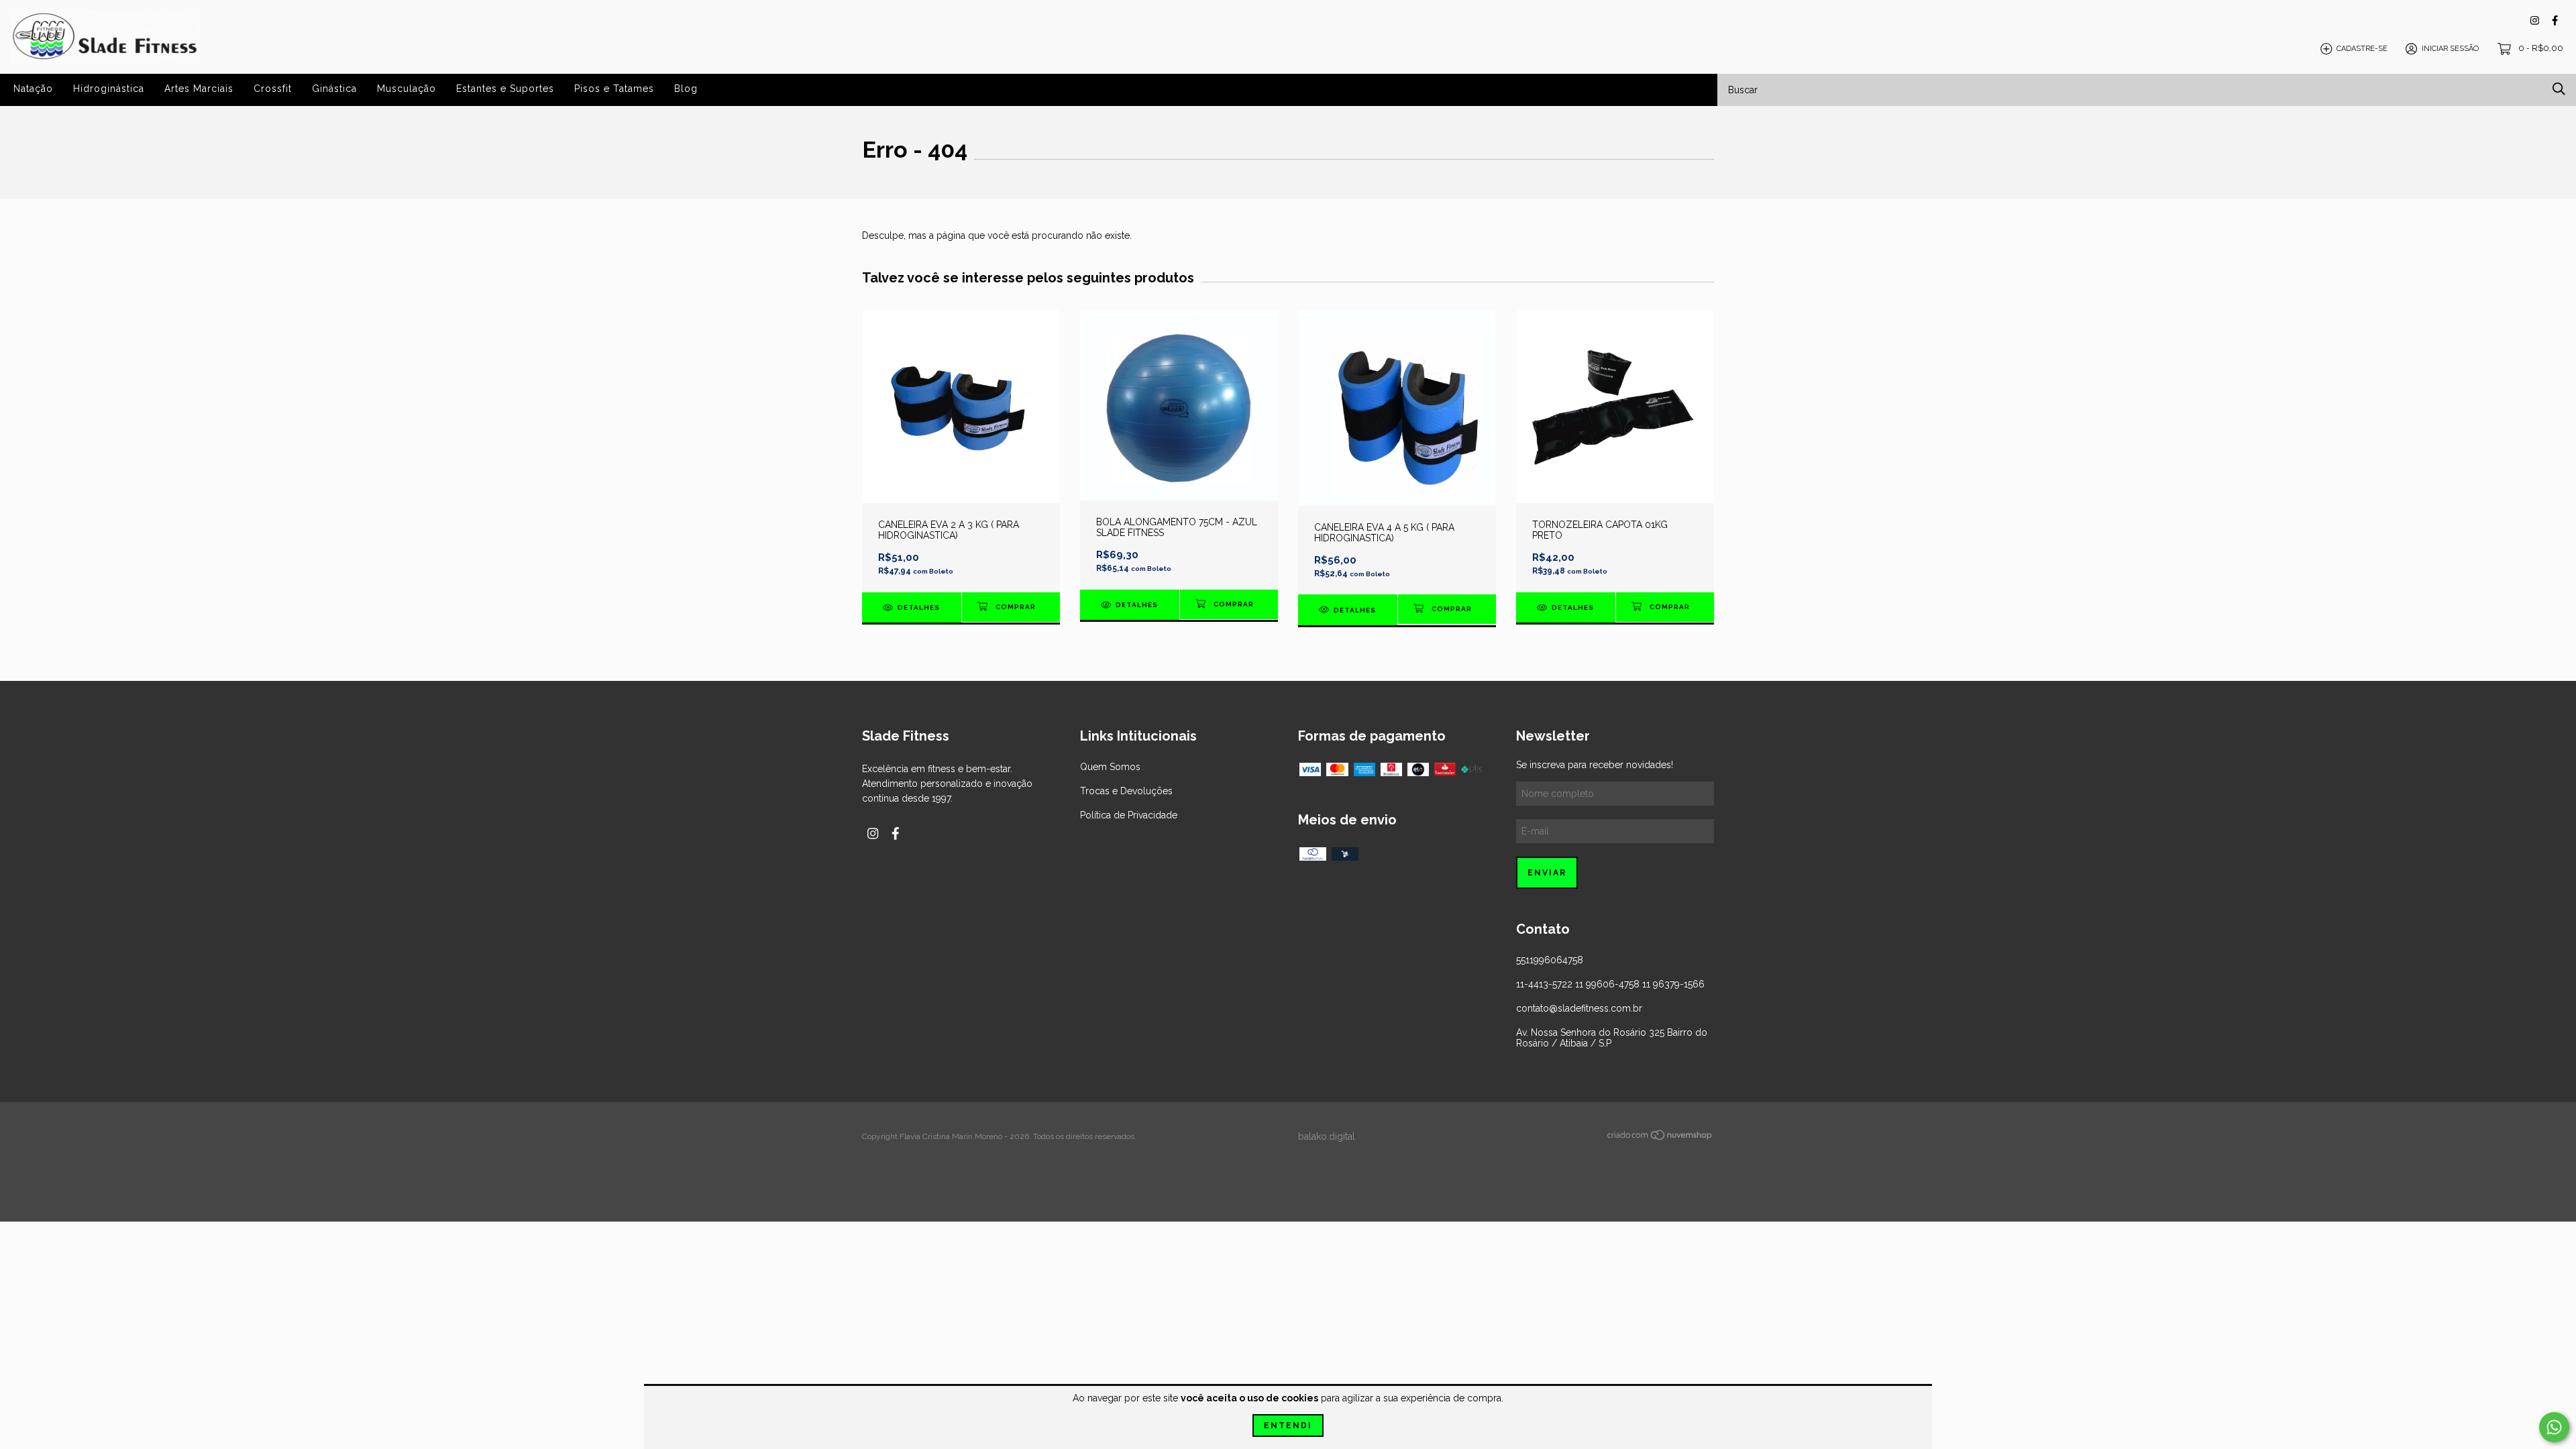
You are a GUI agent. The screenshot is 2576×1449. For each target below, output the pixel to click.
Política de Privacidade (1129, 815)
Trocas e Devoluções (1126, 791)
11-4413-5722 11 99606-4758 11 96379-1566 (1610, 984)
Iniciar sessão (2450, 49)
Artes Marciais (199, 89)
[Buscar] (2559, 89)
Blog (686, 89)
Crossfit (273, 89)
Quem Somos (1110, 767)
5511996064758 (1550, 960)
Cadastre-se (2362, 49)
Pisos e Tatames (614, 89)
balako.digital (1327, 1136)
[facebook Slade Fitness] (2555, 20)
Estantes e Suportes (505, 89)
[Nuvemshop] (1660, 1138)
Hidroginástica (109, 89)
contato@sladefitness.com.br (1579, 1008)
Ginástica (334, 89)
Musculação (407, 89)
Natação (33, 89)
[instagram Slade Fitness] (2535, 20)
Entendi (1288, 1426)
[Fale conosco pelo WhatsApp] (2554, 1427)
